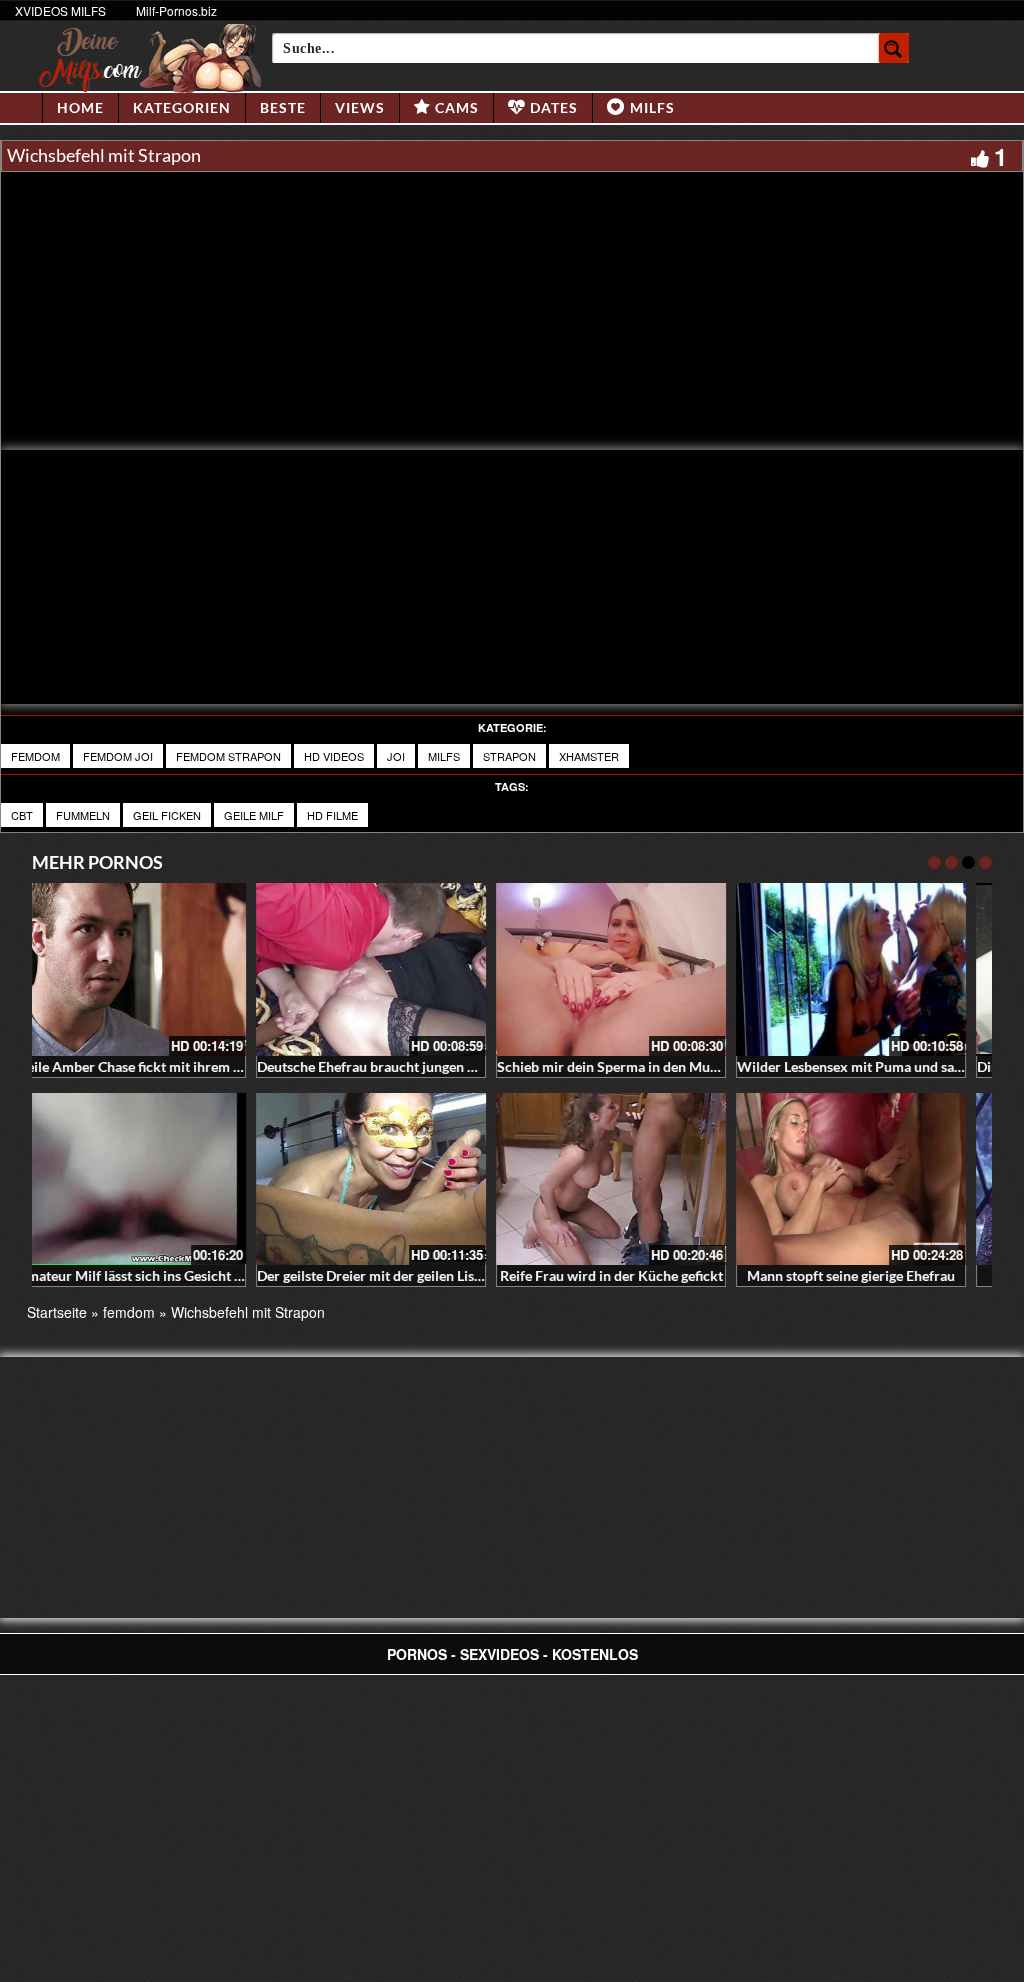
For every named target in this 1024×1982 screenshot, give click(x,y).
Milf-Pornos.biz (176, 10)
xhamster (589, 756)
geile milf (254, 815)
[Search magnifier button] (894, 48)
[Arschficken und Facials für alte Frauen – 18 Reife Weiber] (632, 969)
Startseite (57, 1312)
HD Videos (334, 756)
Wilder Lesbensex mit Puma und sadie (156, 1066)
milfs (444, 756)
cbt (22, 815)
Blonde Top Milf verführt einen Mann (633, 1275)
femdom (35, 756)
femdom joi (118, 756)
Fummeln (83, 815)
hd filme (332, 815)
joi (396, 756)
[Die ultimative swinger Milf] (392, 1179)
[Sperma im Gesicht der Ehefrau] (872, 969)
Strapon (509, 756)
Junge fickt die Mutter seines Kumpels (875, 1275)
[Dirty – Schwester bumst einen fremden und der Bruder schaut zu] (392, 969)
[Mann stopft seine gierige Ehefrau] (152, 1179)
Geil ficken (167, 815)
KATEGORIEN (182, 107)
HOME (80, 107)
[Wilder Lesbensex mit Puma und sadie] (152, 969)
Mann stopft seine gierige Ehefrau (152, 1275)
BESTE (283, 107)
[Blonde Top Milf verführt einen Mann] (632, 1179)
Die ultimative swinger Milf (392, 1275)
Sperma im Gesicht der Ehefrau (872, 1066)
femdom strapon (228, 756)
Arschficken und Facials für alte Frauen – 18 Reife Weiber (697, 1066)
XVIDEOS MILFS (60, 10)
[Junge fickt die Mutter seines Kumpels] (872, 1179)
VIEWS (360, 107)
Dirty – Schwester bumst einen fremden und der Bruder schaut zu (481, 1066)
